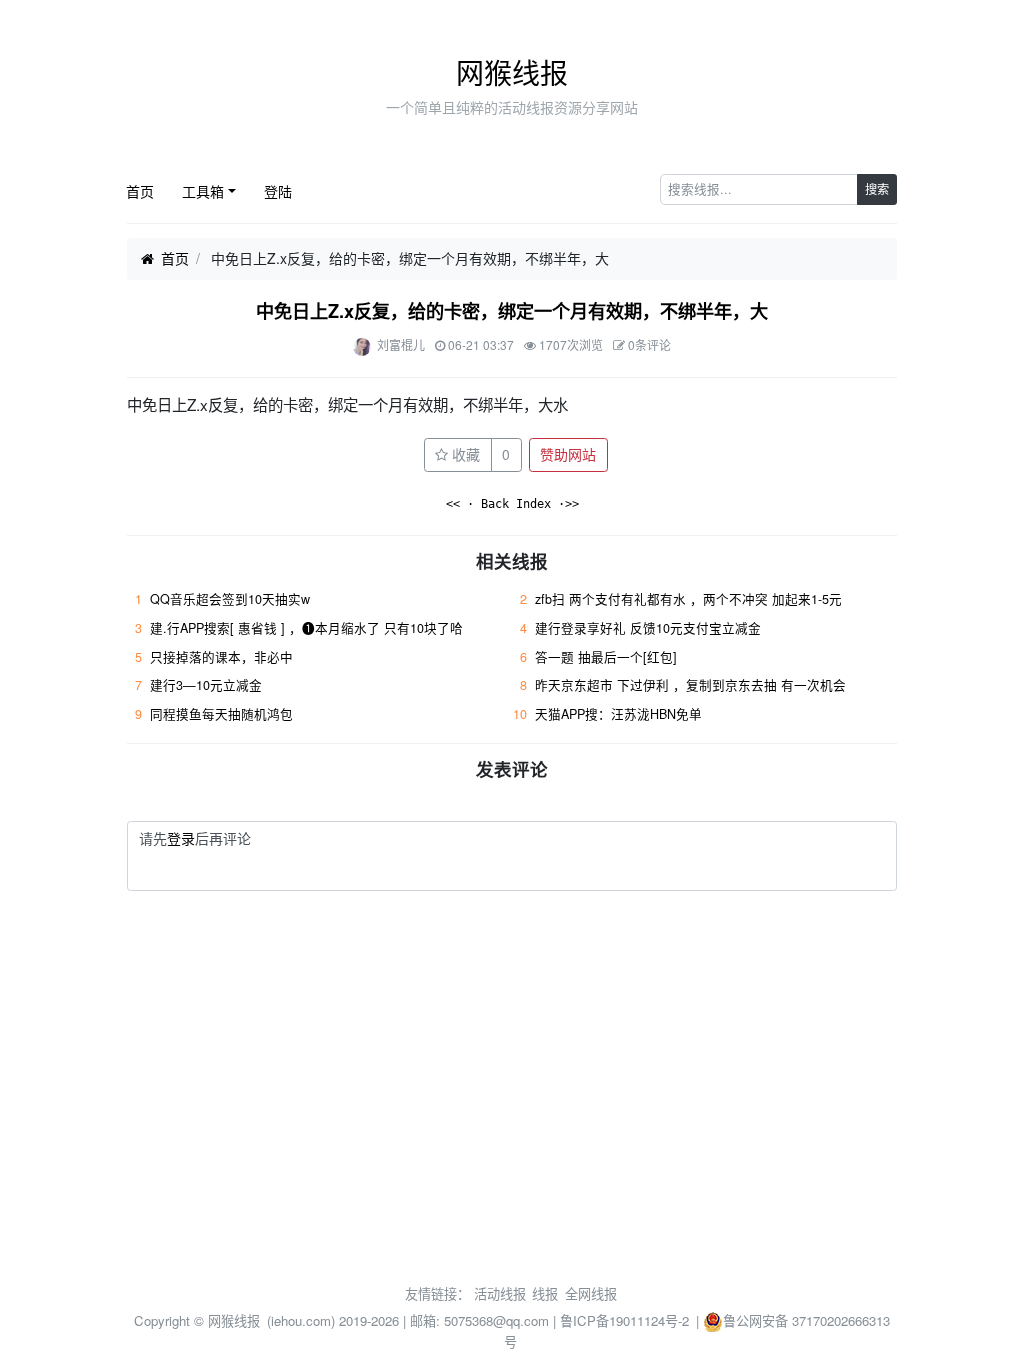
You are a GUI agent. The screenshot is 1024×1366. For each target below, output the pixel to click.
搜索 (877, 188)
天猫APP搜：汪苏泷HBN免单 (618, 714)
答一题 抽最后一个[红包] (606, 657)
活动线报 (500, 1293)
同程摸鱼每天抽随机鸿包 (221, 714)
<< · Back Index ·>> (512, 504)
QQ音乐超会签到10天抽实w (230, 599)
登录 (181, 838)
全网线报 (591, 1293)
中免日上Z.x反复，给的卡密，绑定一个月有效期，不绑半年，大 (512, 311)
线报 (545, 1293)
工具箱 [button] (203, 191)
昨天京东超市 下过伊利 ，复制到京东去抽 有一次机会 (690, 685)
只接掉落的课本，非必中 (221, 657)
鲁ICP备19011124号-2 (624, 1320)
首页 (140, 191)
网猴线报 (512, 72)
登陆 (278, 191)
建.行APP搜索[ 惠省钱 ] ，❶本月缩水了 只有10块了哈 (306, 628)
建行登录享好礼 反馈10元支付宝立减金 (648, 628)
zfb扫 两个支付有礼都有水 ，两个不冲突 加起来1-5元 (688, 599)
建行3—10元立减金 (206, 685)
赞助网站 (568, 454)
